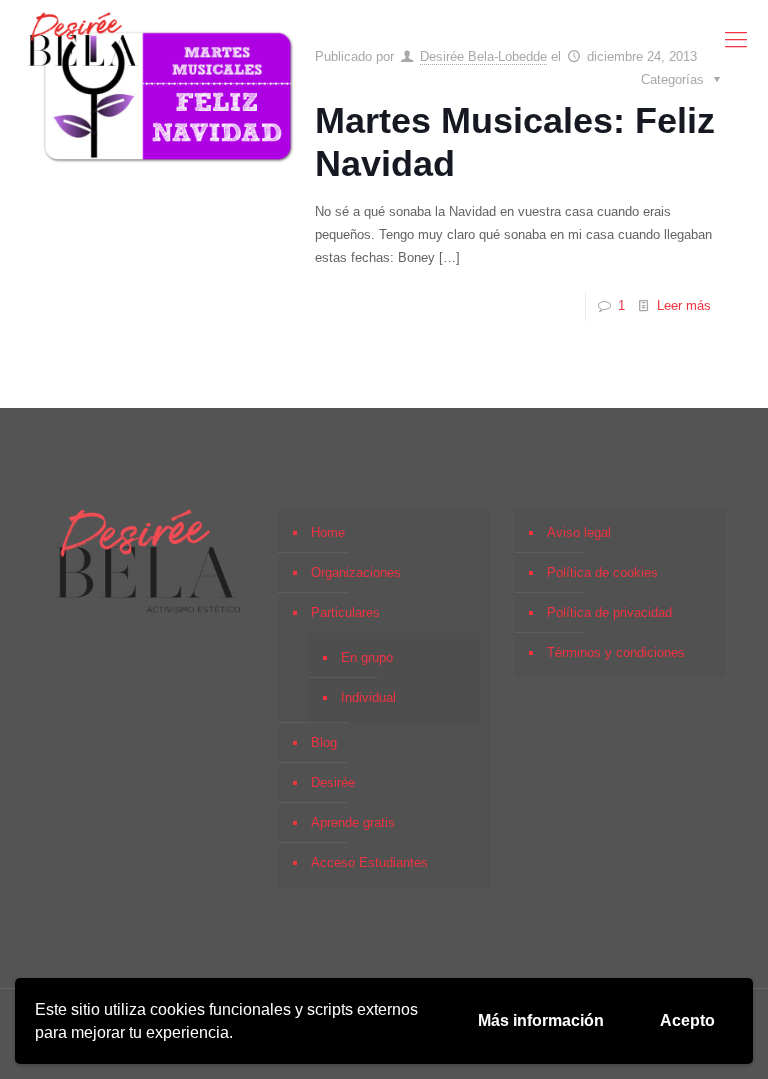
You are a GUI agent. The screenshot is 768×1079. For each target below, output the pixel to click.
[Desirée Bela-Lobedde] (83, 40)
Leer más (684, 305)
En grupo (367, 657)
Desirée (333, 782)
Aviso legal (579, 532)
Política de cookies (602, 572)
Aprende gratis (353, 822)
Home (328, 532)
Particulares (345, 612)
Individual (368, 697)
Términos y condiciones (616, 652)
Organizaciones (356, 572)
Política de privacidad (609, 612)
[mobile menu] (736, 40)
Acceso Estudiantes (369, 862)
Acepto (687, 1020)
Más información (541, 1020)
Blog (324, 742)
